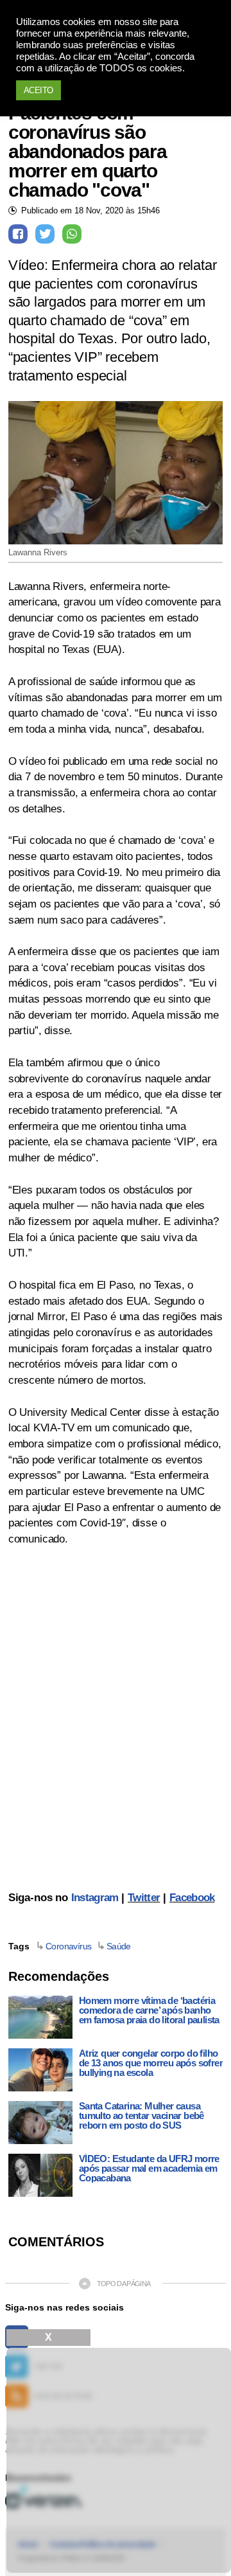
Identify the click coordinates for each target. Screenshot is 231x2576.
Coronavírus (69, 1946)
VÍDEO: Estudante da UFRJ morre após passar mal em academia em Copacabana (149, 2168)
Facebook (192, 1898)
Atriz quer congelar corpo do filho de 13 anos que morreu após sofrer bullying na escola (151, 2063)
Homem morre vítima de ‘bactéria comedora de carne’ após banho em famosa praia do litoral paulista (149, 2010)
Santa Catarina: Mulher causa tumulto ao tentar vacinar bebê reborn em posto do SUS (141, 2115)
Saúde (119, 1946)
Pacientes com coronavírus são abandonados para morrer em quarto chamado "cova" (88, 152)
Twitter (144, 1898)
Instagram (95, 1898)
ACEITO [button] (38, 90)
